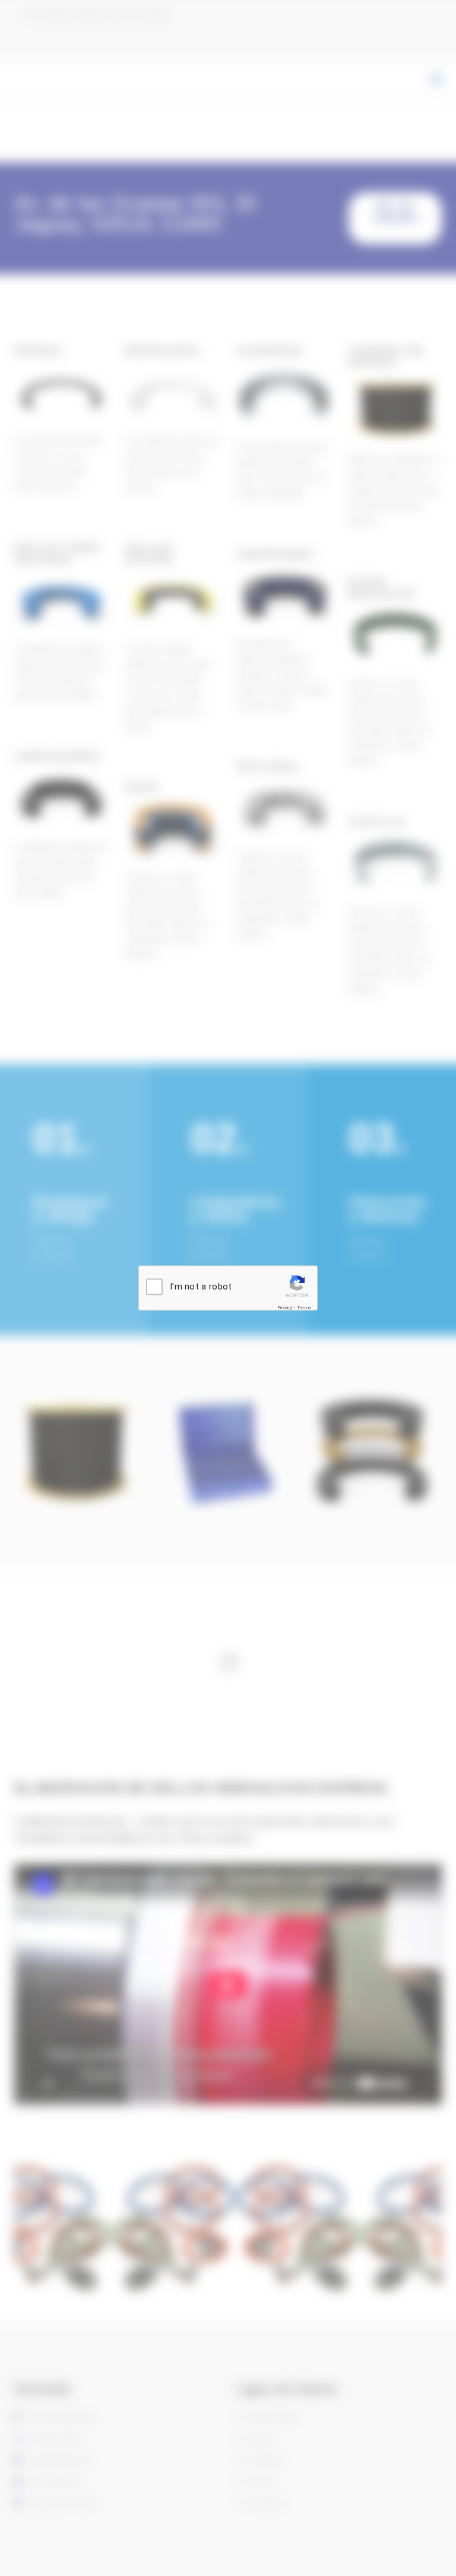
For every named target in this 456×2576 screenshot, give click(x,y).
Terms (305, 1308)
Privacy (285, 1308)
